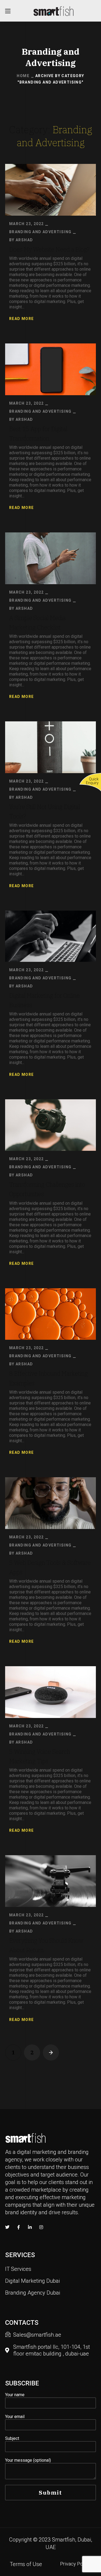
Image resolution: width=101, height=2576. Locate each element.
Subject (12, 2438)
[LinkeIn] (30, 2227)
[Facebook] (19, 2227)
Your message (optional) (28, 2460)
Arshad (24, 240)
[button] (18, 2269)
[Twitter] (7, 2227)
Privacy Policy (75, 2564)
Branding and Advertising (40, 232)
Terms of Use (26, 2564)
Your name (15, 2395)
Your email (15, 2417)
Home (23, 76)
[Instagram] (41, 2227)
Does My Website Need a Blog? (49, 249)
